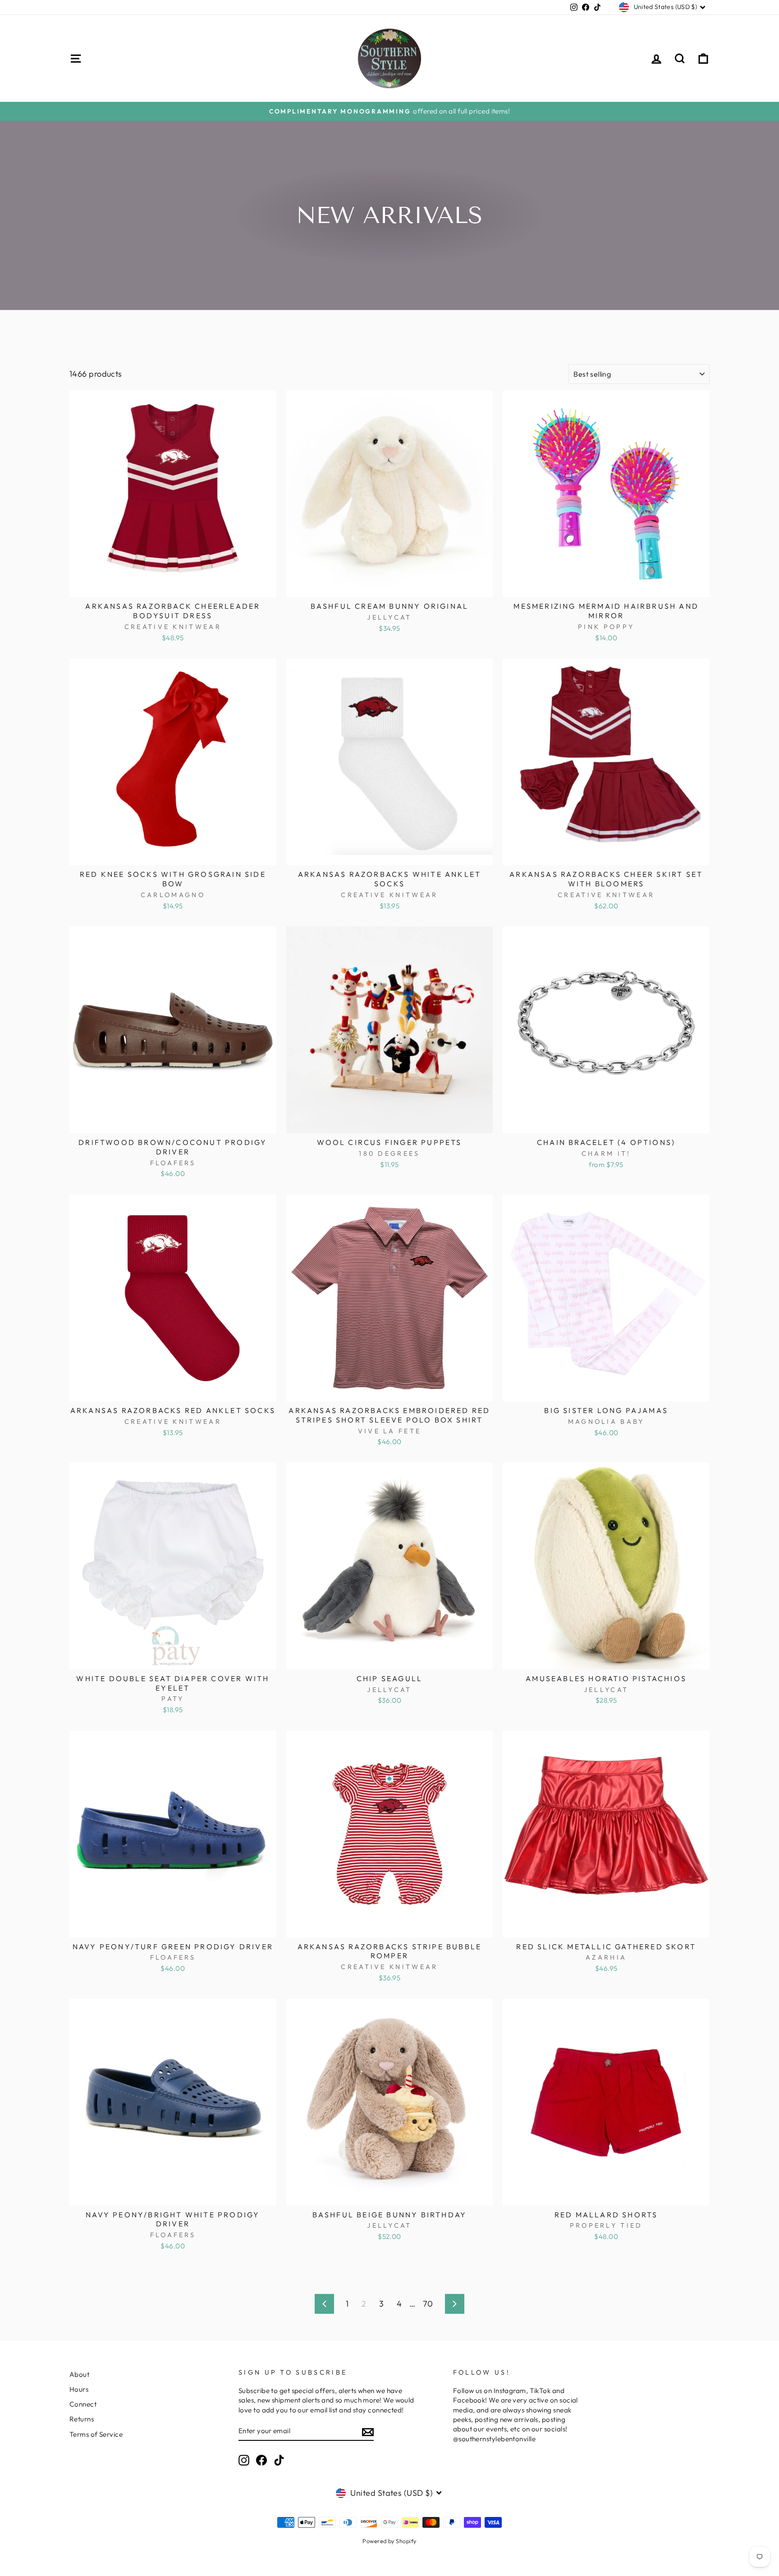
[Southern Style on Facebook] (261, 2460)
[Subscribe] (368, 2431)
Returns (82, 2419)
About (79, 2374)
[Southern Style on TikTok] (279, 2460)
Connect (83, 2404)
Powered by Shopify (389, 2541)
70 (428, 2304)
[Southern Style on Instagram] (244, 2460)
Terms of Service (96, 2434)
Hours (79, 2389)
